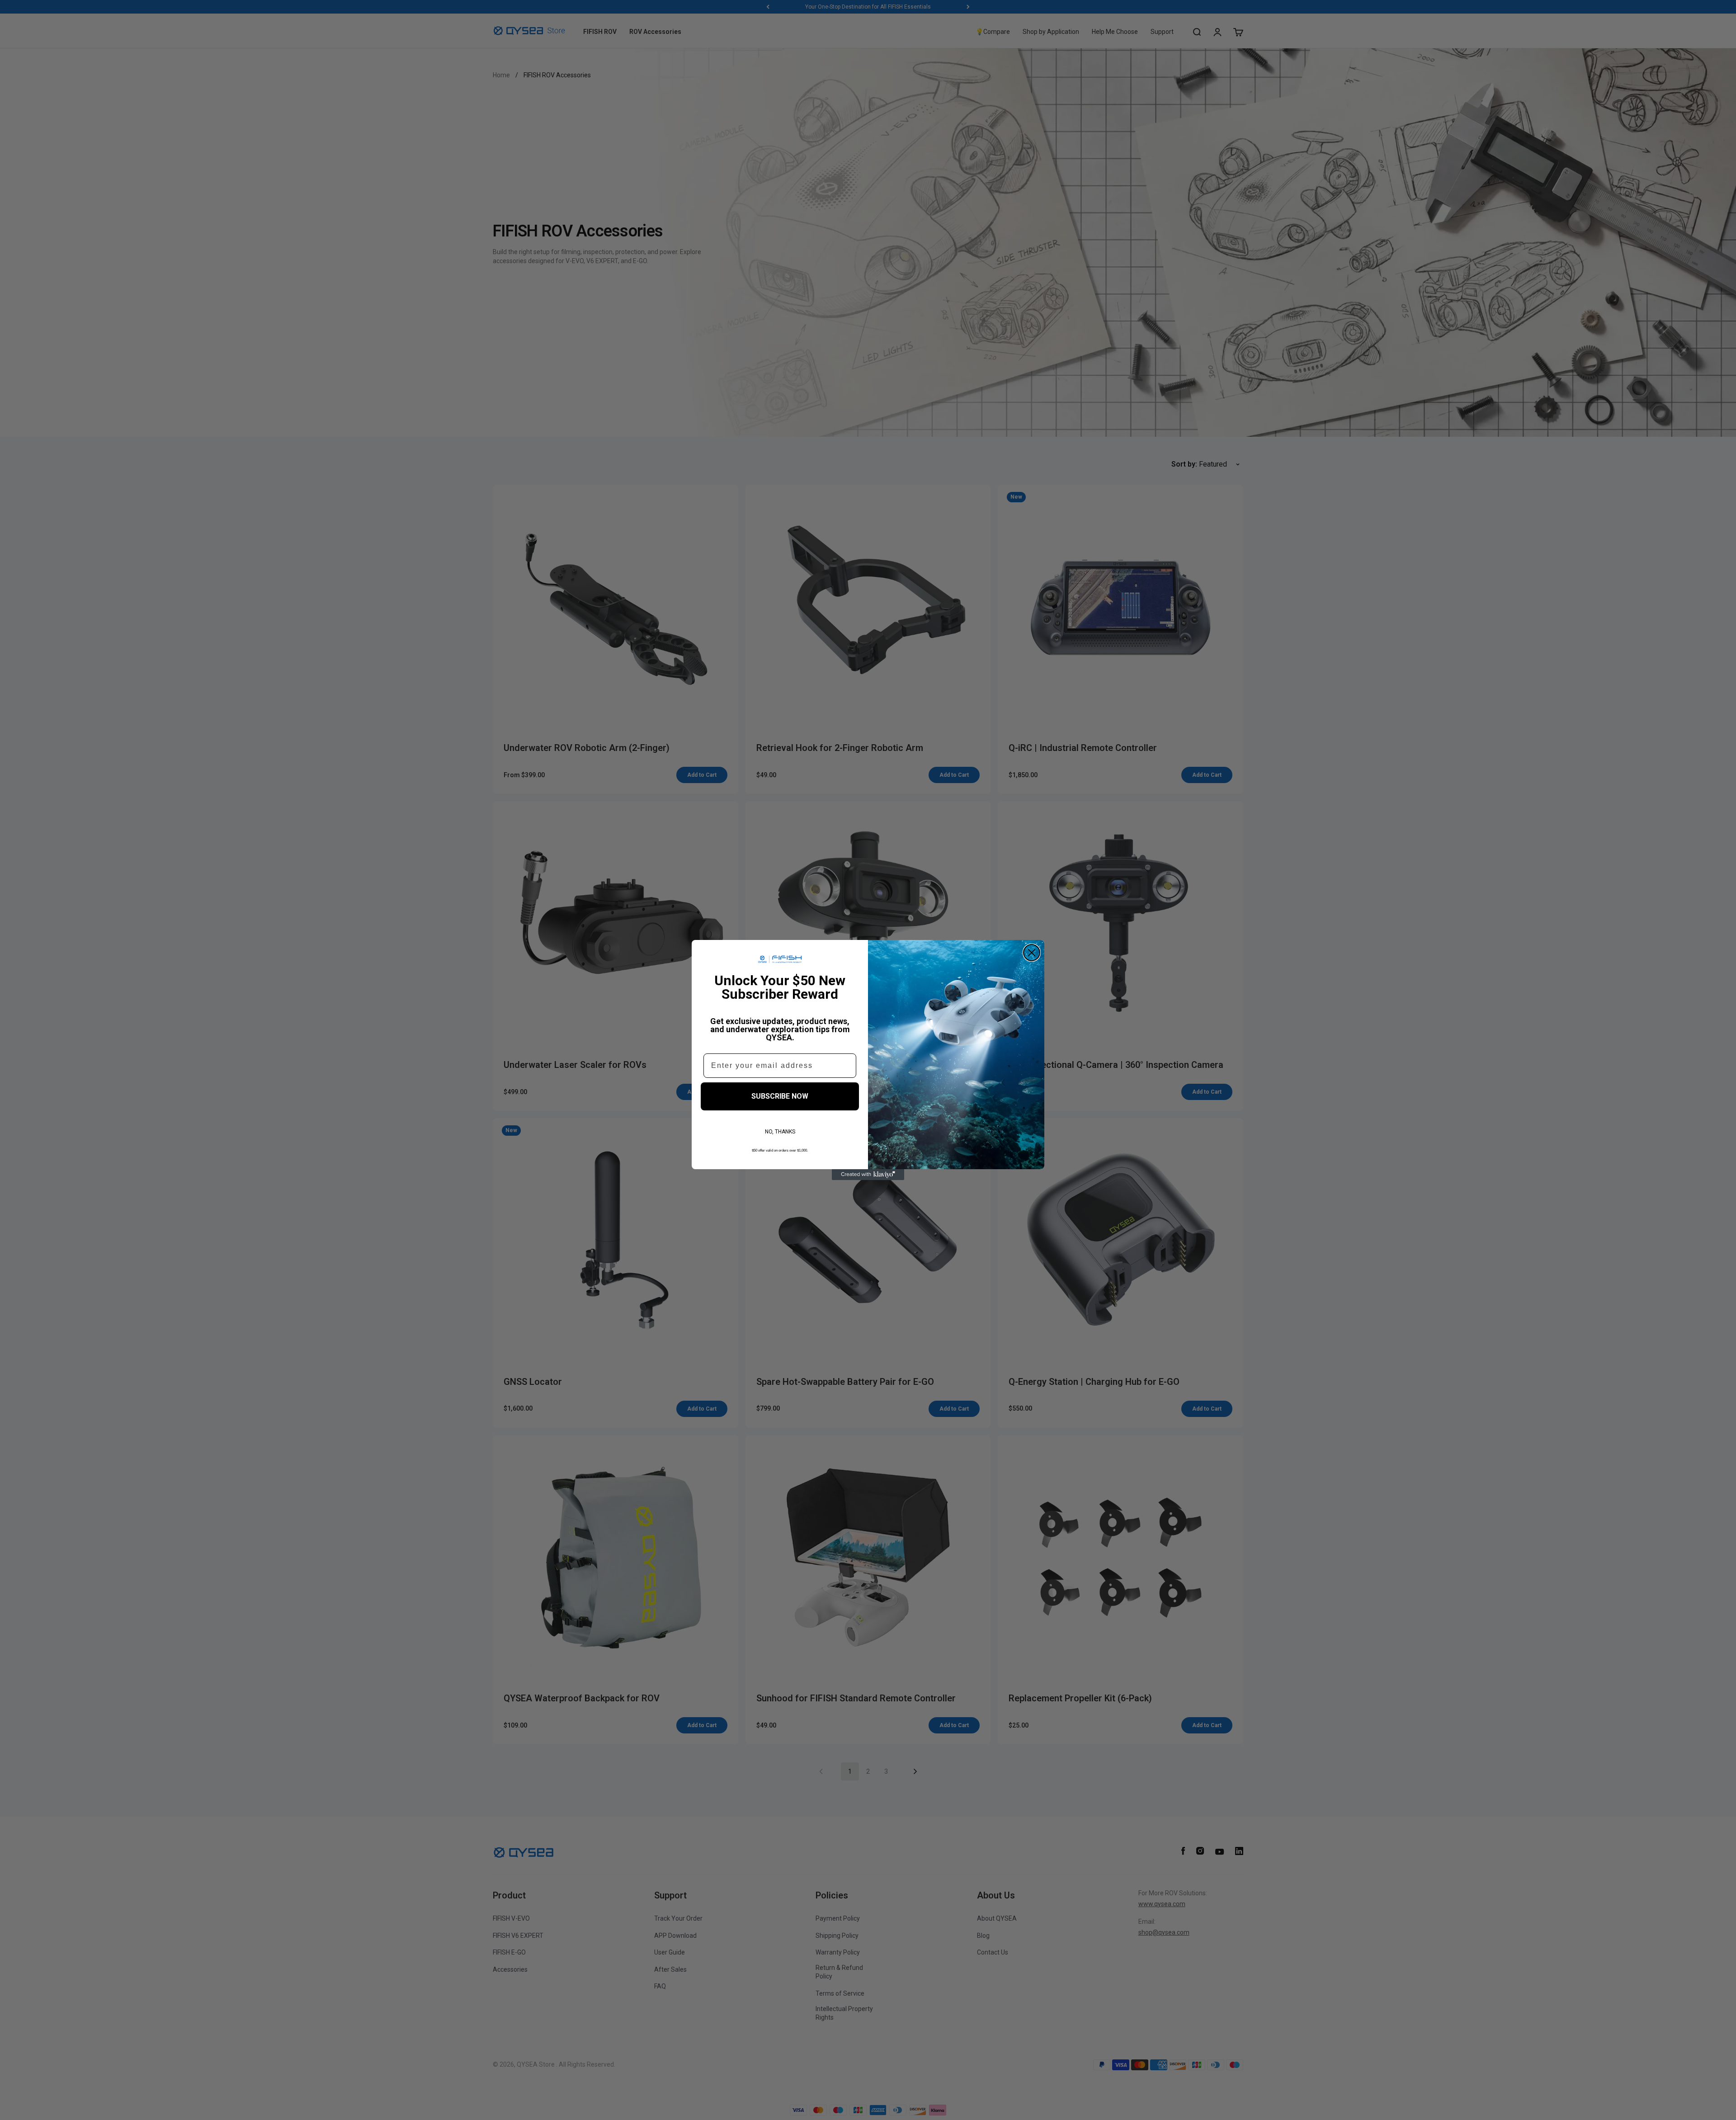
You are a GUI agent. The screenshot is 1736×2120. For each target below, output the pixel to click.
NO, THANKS (780, 1132)
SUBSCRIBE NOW (780, 1096)
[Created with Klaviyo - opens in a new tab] (868, 1175)
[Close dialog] (1032, 953)
